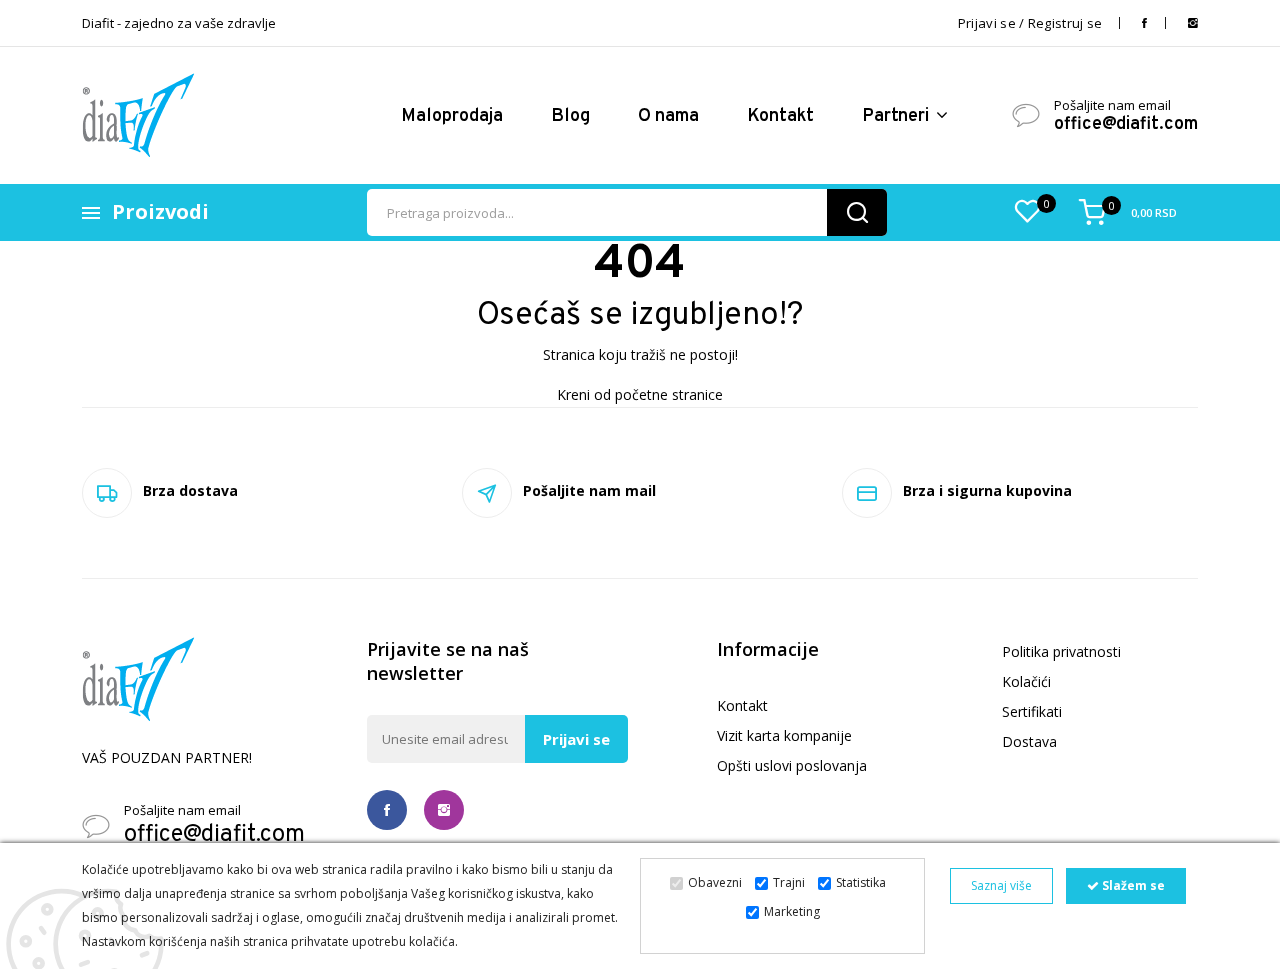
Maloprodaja (452, 116)
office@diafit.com (1126, 125)
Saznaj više (1001, 885)
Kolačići (1026, 681)
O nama (668, 116)
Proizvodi (160, 211)
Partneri (897, 116)
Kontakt (780, 116)
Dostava (1029, 741)
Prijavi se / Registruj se (1030, 23)
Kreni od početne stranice (640, 394)
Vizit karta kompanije (784, 735)
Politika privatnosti (1061, 651)
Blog (570, 116)
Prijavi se (576, 739)
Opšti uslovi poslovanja (792, 765)
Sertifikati (1032, 711)
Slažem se (1132, 885)
